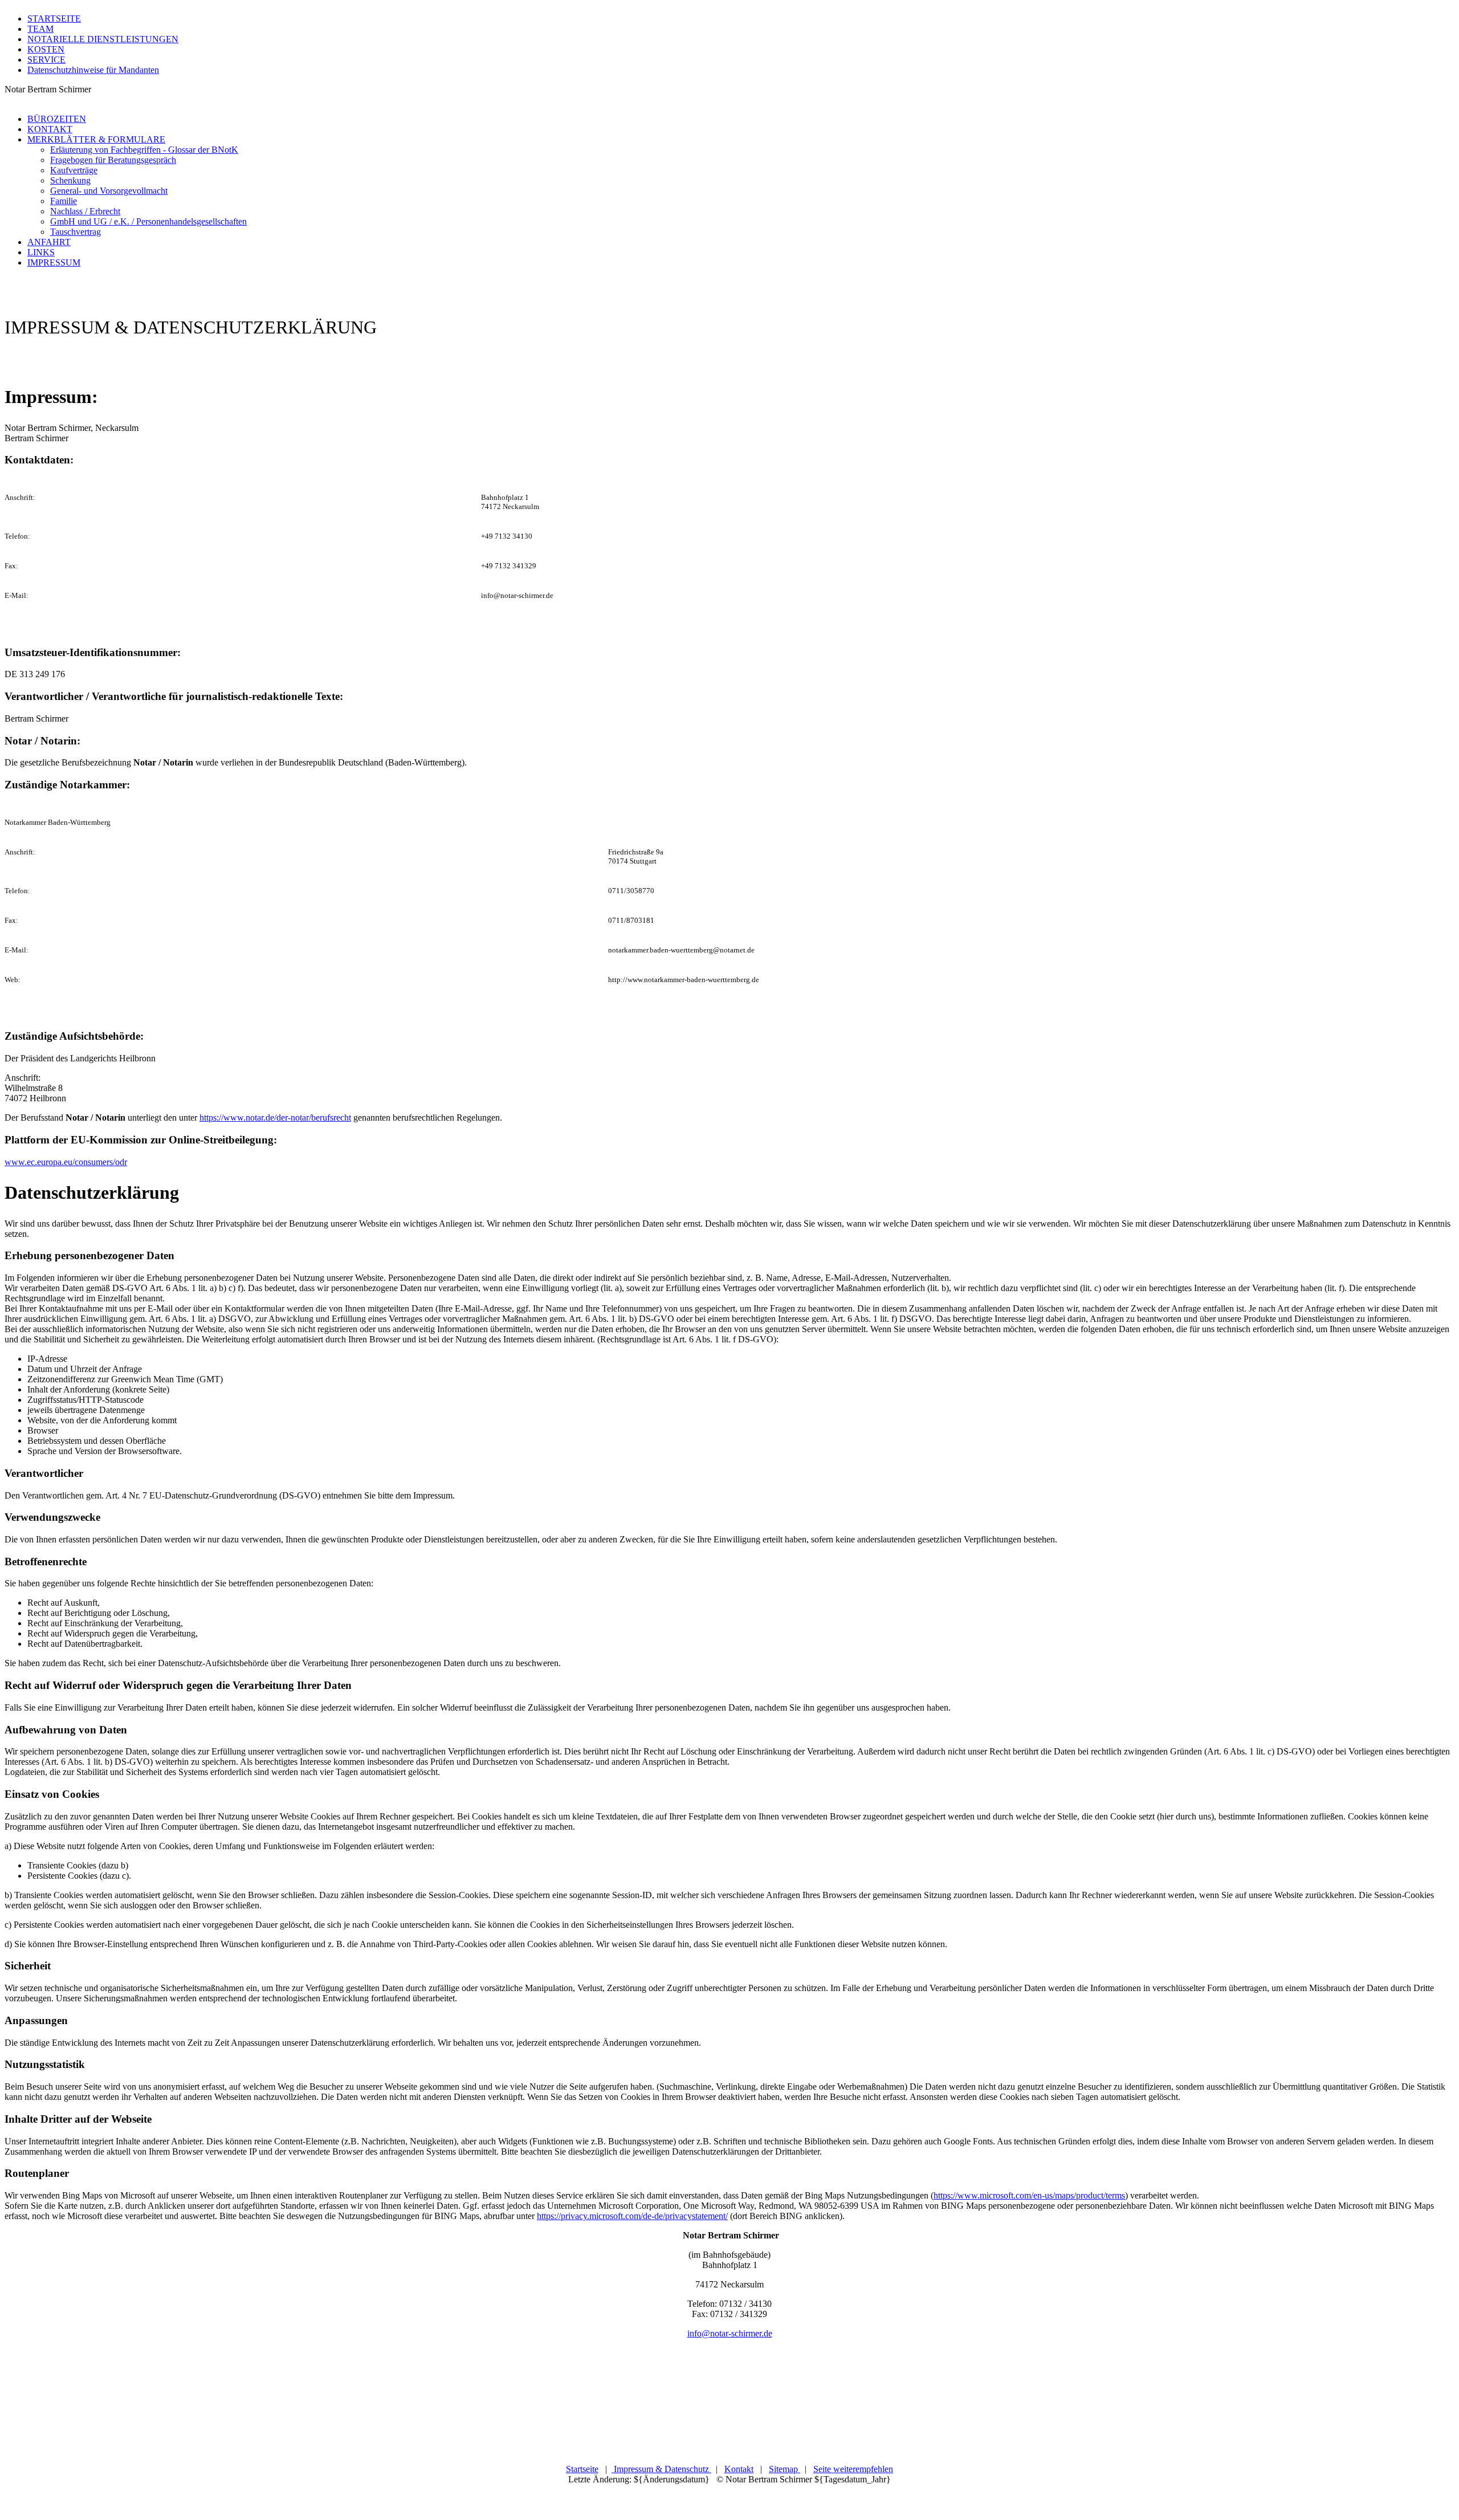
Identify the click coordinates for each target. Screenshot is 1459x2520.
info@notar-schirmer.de (730, 2333)
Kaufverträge (74, 170)
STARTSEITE (54, 19)
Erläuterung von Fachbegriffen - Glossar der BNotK (144, 150)
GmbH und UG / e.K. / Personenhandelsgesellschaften (148, 221)
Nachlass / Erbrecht (85, 211)
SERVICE (46, 60)
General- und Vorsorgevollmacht (109, 191)
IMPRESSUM (54, 262)
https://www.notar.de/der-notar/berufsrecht (275, 1117)
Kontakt (739, 2469)
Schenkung (70, 180)
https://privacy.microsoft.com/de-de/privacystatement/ (632, 2216)
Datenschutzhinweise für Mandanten (93, 70)
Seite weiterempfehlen (853, 2469)
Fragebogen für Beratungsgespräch (113, 160)
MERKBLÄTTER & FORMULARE (96, 139)
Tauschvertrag (76, 232)
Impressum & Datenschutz (661, 2469)
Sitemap (784, 2469)
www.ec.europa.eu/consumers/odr (66, 1162)
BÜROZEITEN (57, 119)
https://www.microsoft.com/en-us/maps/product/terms (1029, 2195)
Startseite (582, 2469)
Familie (64, 201)
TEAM (40, 29)
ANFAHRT (49, 242)
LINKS (41, 252)
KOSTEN (46, 49)
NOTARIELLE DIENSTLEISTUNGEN (103, 39)
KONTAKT (50, 129)
